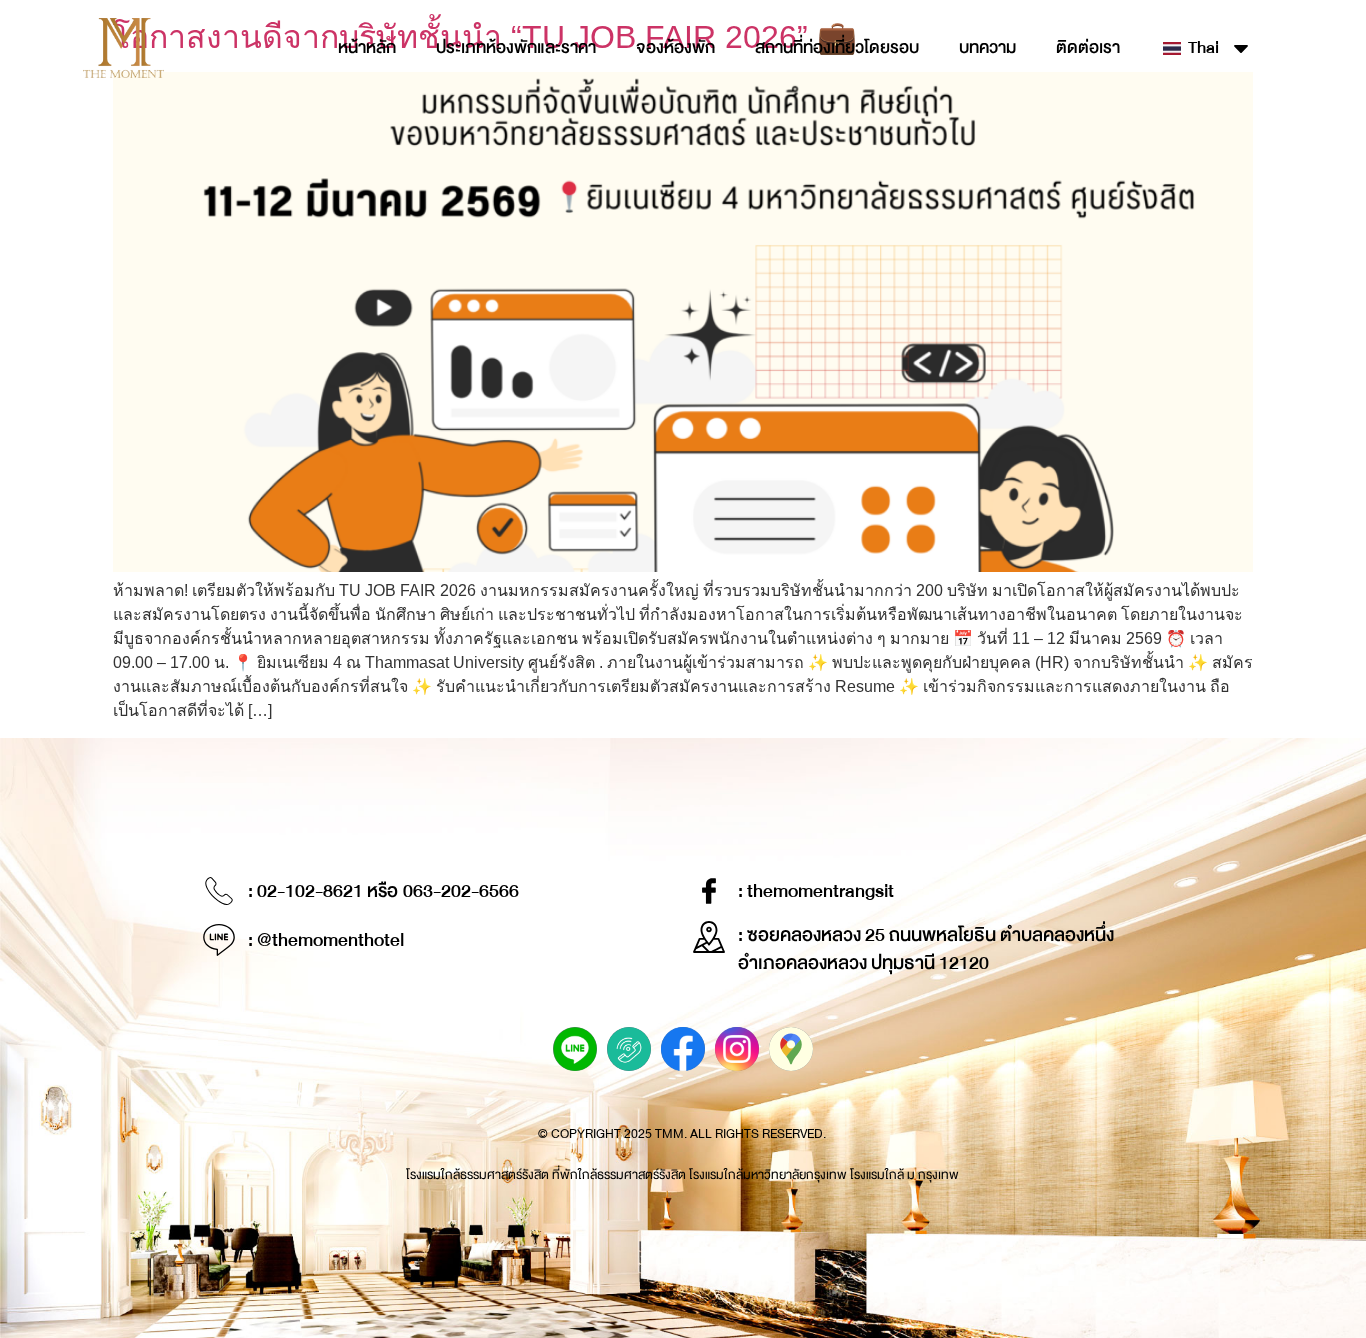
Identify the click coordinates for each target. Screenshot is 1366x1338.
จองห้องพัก (675, 47)
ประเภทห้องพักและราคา (516, 47)
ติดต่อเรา (1088, 47)
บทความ (987, 47)
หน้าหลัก (367, 47)
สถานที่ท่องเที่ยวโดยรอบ (837, 47)
